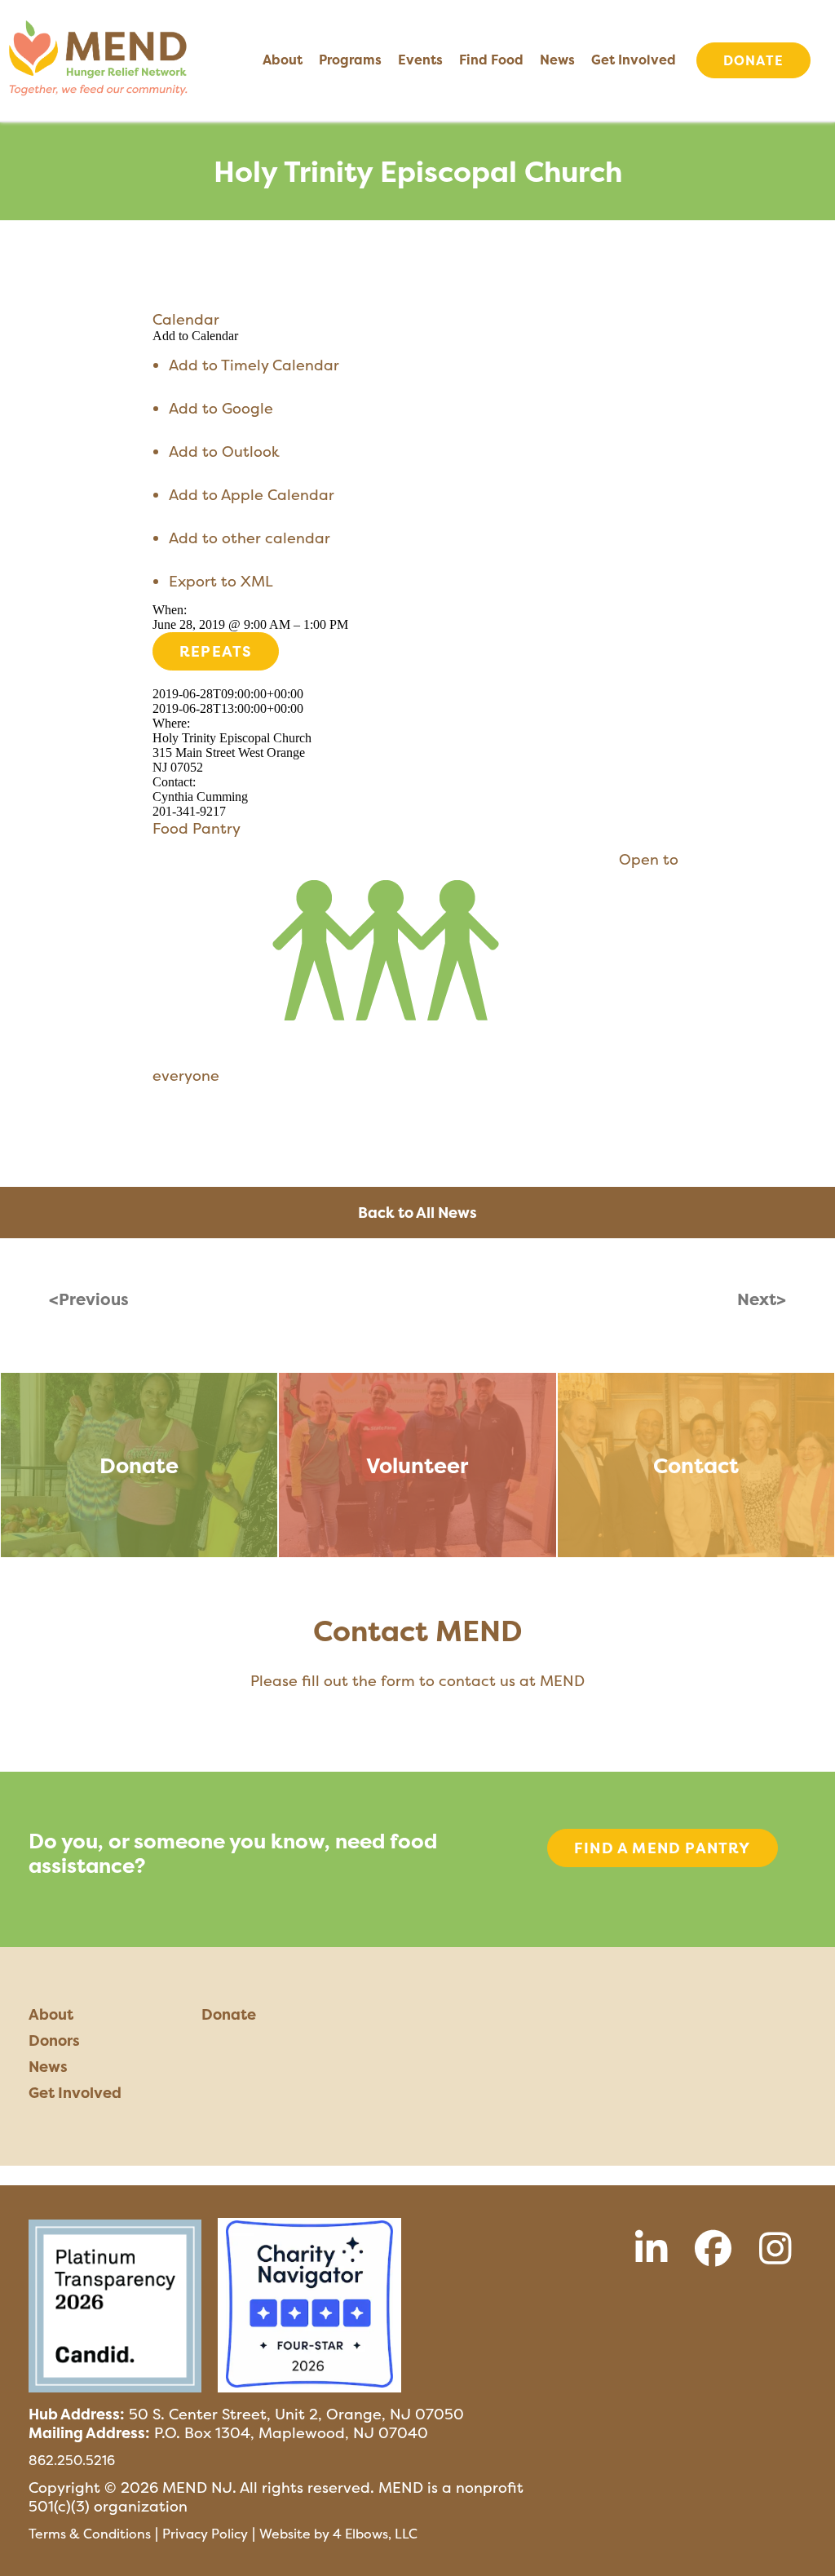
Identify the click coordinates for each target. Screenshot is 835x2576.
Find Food (491, 60)
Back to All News (417, 1213)
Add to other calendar (250, 538)
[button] (195, 336)
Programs (350, 60)
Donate (753, 60)
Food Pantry (197, 828)
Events (420, 60)
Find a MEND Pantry (663, 1848)
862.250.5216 (72, 2460)
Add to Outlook (224, 451)
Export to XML (221, 581)
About (283, 60)
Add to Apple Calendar (252, 495)
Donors (54, 2040)
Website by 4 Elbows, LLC (338, 2534)
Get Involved (634, 60)
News (557, 60)
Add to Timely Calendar (254, 365)
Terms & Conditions (90, 2534)
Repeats (216, 651)
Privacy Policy (205, 2534)
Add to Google (221, 408)
